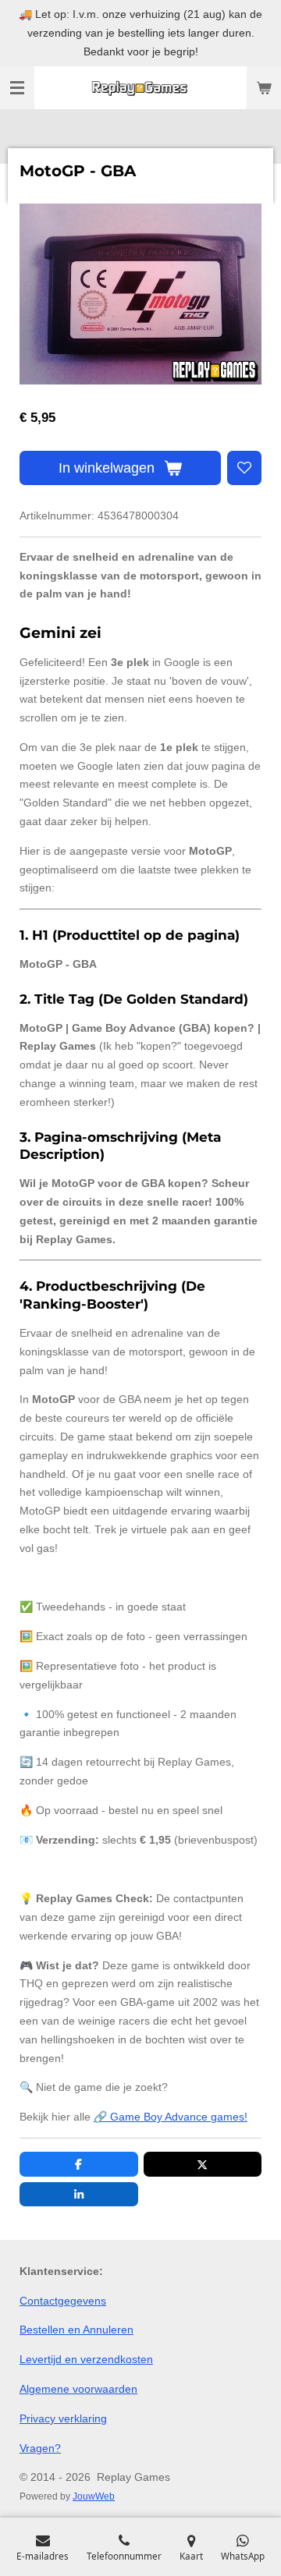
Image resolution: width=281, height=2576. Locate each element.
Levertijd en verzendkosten (86, 2359)
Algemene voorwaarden (78, 2389)
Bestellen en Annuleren (76, 2330)
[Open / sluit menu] (17, 88)
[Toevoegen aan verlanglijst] (244, 468)
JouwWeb (94, 2496)
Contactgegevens (63, 2301)
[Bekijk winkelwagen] (264, 88)
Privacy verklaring (63, 2418)
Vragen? (40, 2448)
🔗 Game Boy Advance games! (171, 2117)
